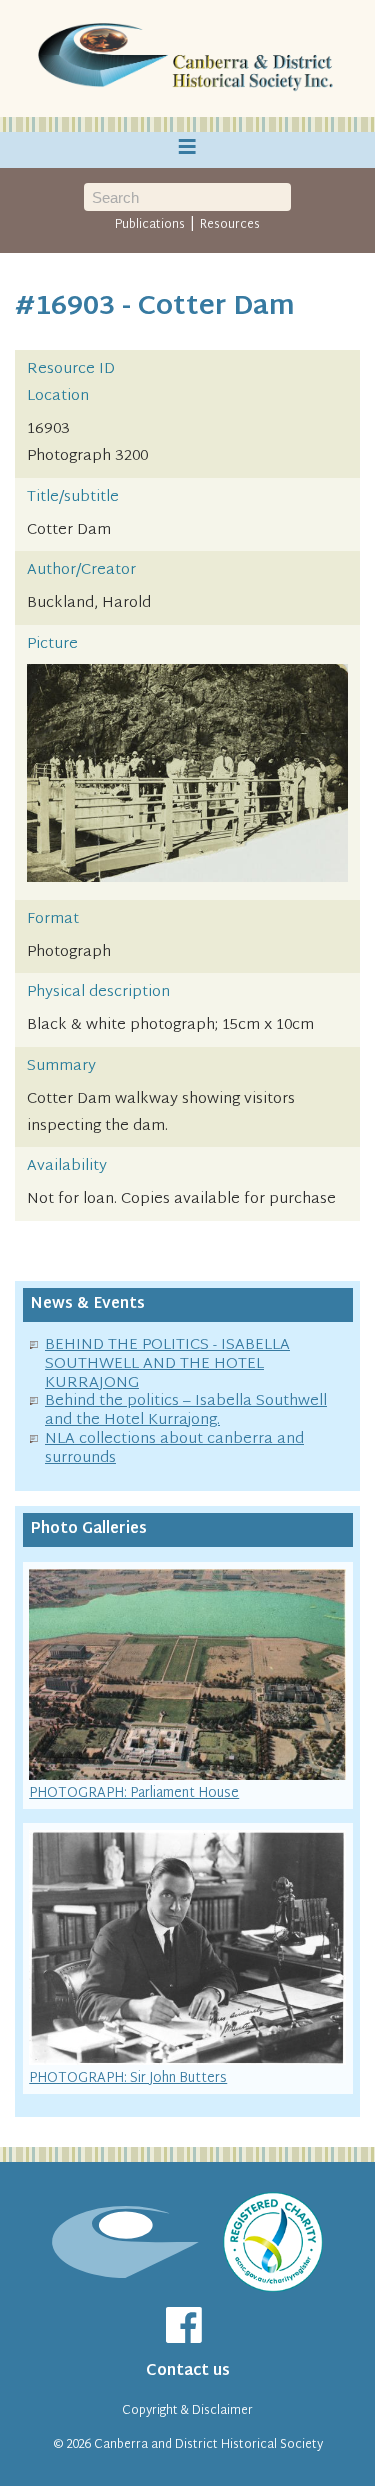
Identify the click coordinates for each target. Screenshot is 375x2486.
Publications (150, 225)
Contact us (188, 2371)
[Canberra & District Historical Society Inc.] (188, 59)
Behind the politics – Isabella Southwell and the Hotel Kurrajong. (186, 1411)
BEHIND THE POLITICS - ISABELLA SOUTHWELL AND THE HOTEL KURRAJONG (167, 1364)
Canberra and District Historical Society (208, 2445)
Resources (230, 225)
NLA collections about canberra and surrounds (174, 1449)
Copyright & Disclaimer (187, 2411)
